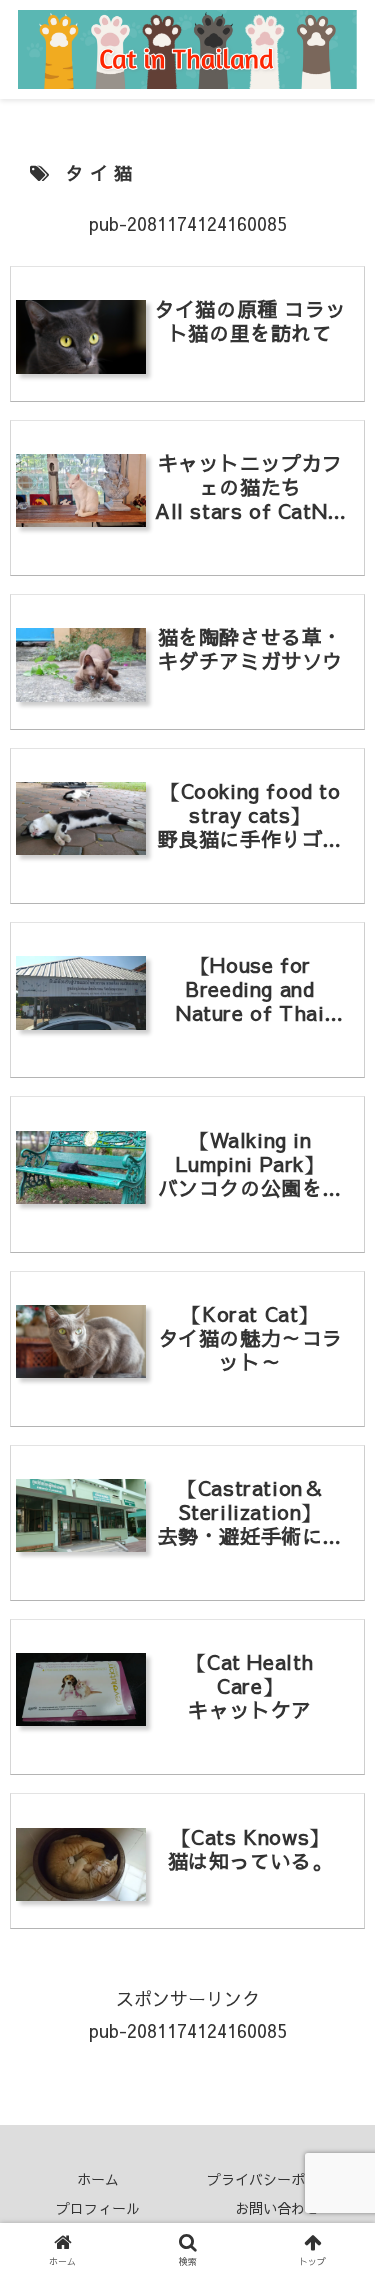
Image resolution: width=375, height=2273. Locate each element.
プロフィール (98, 2208)
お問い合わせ (277, 2208)
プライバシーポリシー (277, 2179)
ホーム (98, 2179)
